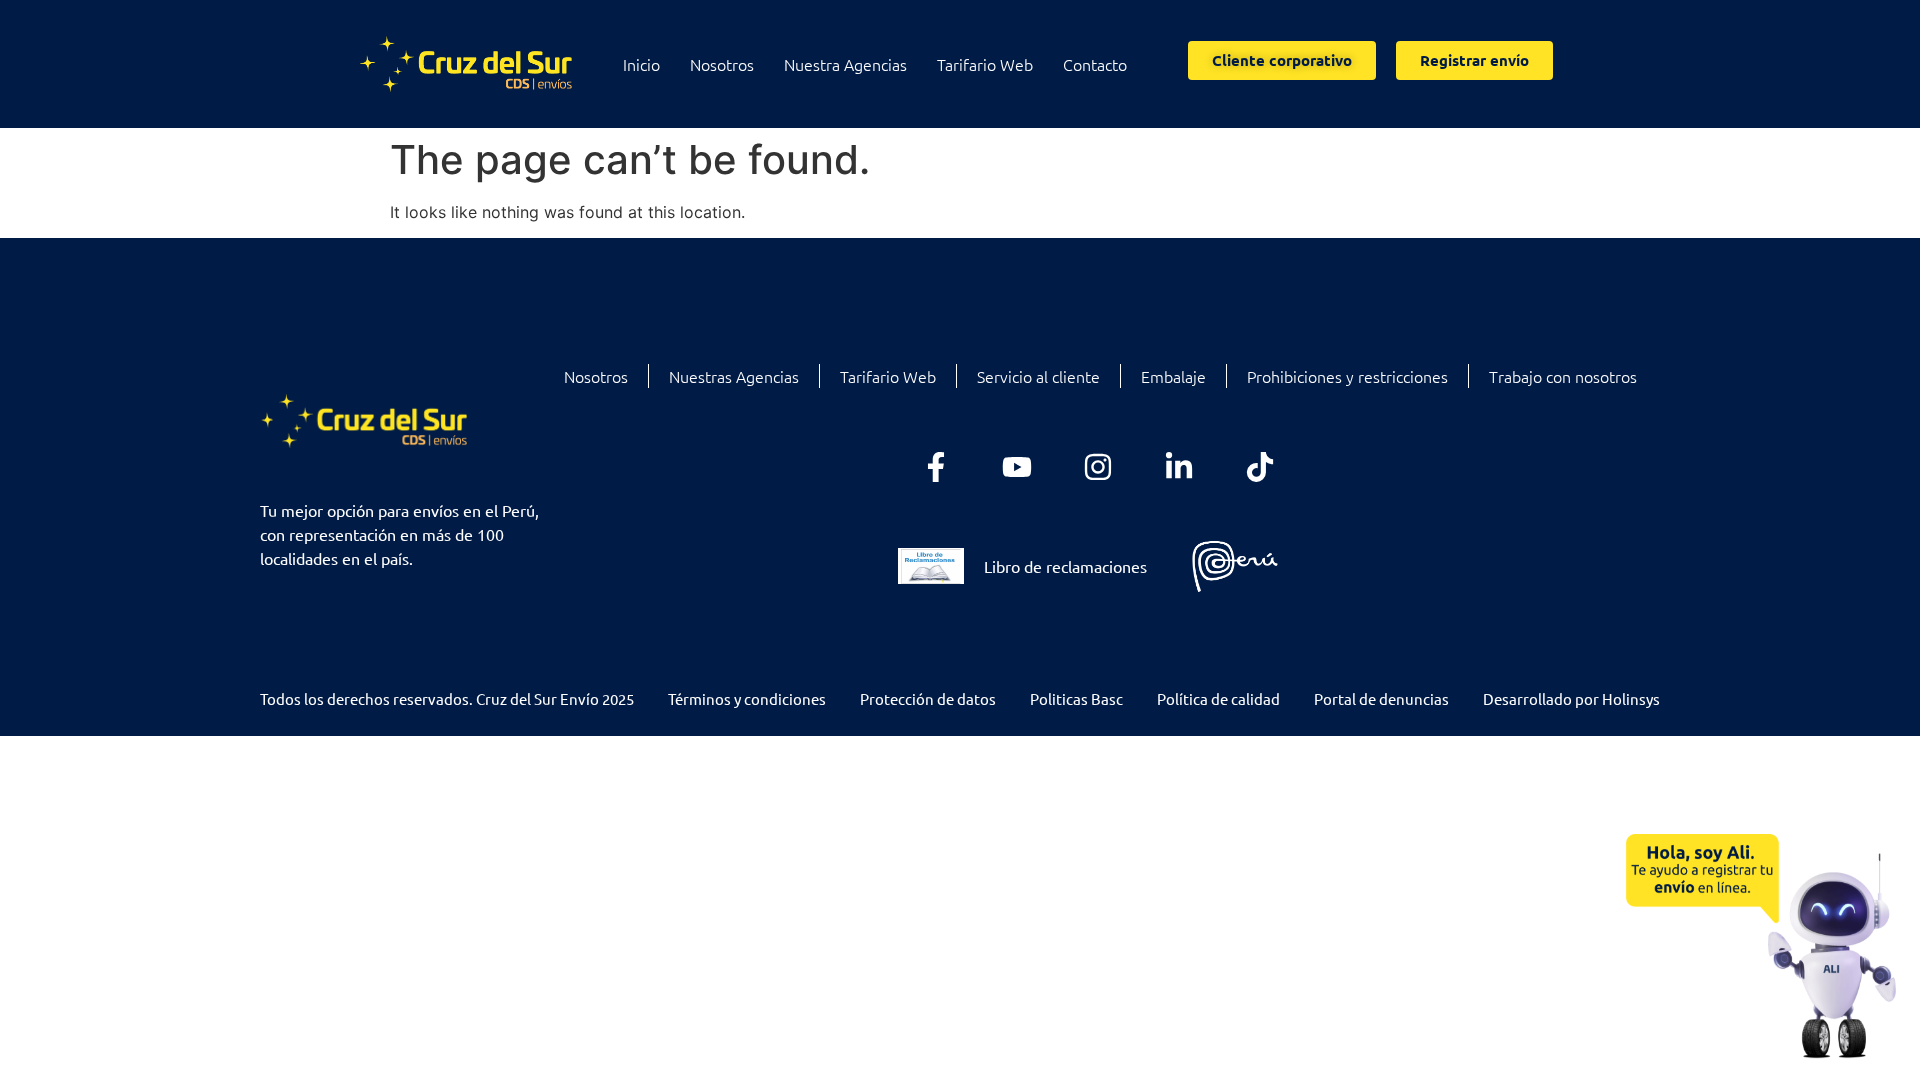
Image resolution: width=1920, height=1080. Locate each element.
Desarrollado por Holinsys (1571, 698)
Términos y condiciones (747, 698)
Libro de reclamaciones (1065, 566)
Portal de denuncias (1381, 698)
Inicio (641, 64)
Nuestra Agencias (845, 64)
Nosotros (722, 64)
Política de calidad (1218, 698)
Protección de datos (928, 698)
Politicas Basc (1076, 698)
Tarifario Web (985, 64)
